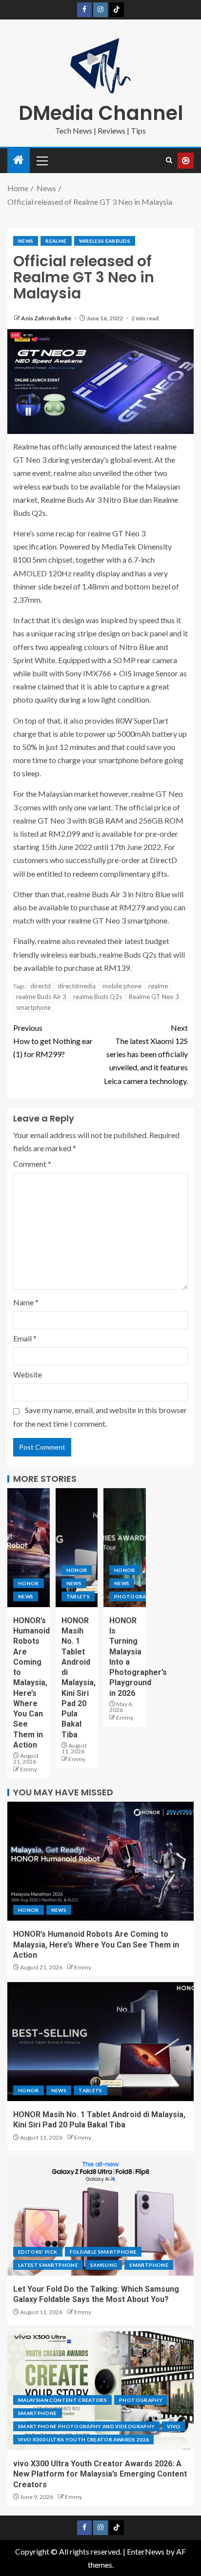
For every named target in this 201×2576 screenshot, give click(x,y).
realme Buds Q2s (98, 997)
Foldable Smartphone (103, 2252)
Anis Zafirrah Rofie (47, 318)
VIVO (173, 2426)
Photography (136, 1596)
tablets (78, 1596)
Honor (29, 1583)
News (26, 241)
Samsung (104, 2265)
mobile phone (122, 986)
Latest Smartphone (48, 2265)
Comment (32, 1164)
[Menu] (41, 160)
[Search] (169, 160)
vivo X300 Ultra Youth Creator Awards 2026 (83, 2439)
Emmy (29, 1769)
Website (28, 1374)
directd (40, 986)
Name (26, 1302)
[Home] (19, 160)
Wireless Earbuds (105, 241)
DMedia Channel (101, 113)
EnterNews (146, 2551)
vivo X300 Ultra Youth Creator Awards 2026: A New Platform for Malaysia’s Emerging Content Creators (100, 2474)
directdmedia (77, 986)
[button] (41, 160)
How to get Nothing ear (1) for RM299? (53, 1041)
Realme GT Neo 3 (154, 997)
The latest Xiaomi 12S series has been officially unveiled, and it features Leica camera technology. (146, 1054)
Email (25, 1338)
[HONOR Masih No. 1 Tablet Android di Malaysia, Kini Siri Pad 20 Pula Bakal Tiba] (77, 1548)
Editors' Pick (38, 2252)
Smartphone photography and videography (86, 2426)
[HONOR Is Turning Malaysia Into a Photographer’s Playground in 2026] (125, 1548)
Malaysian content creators (62, 2400)
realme (56, 241)
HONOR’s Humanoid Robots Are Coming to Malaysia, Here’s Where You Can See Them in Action (31, 1683)
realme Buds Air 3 (41, 997)
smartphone (33, 1007)
